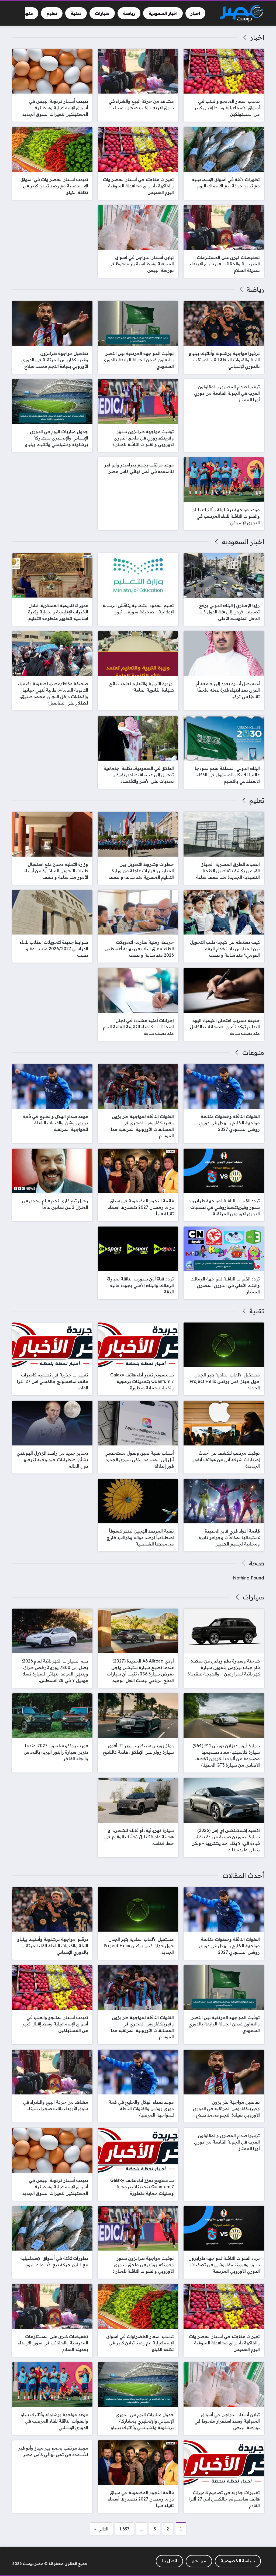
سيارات (253, 1597)
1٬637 (124, 2529)
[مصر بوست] (241, 13)
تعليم (257, 800)
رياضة (255, 289)
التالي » (101, 2529)
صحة (256, 1563)
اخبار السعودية (243, 542)
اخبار (257, 37)
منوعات (253, 1052)
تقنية (257, 1311)
